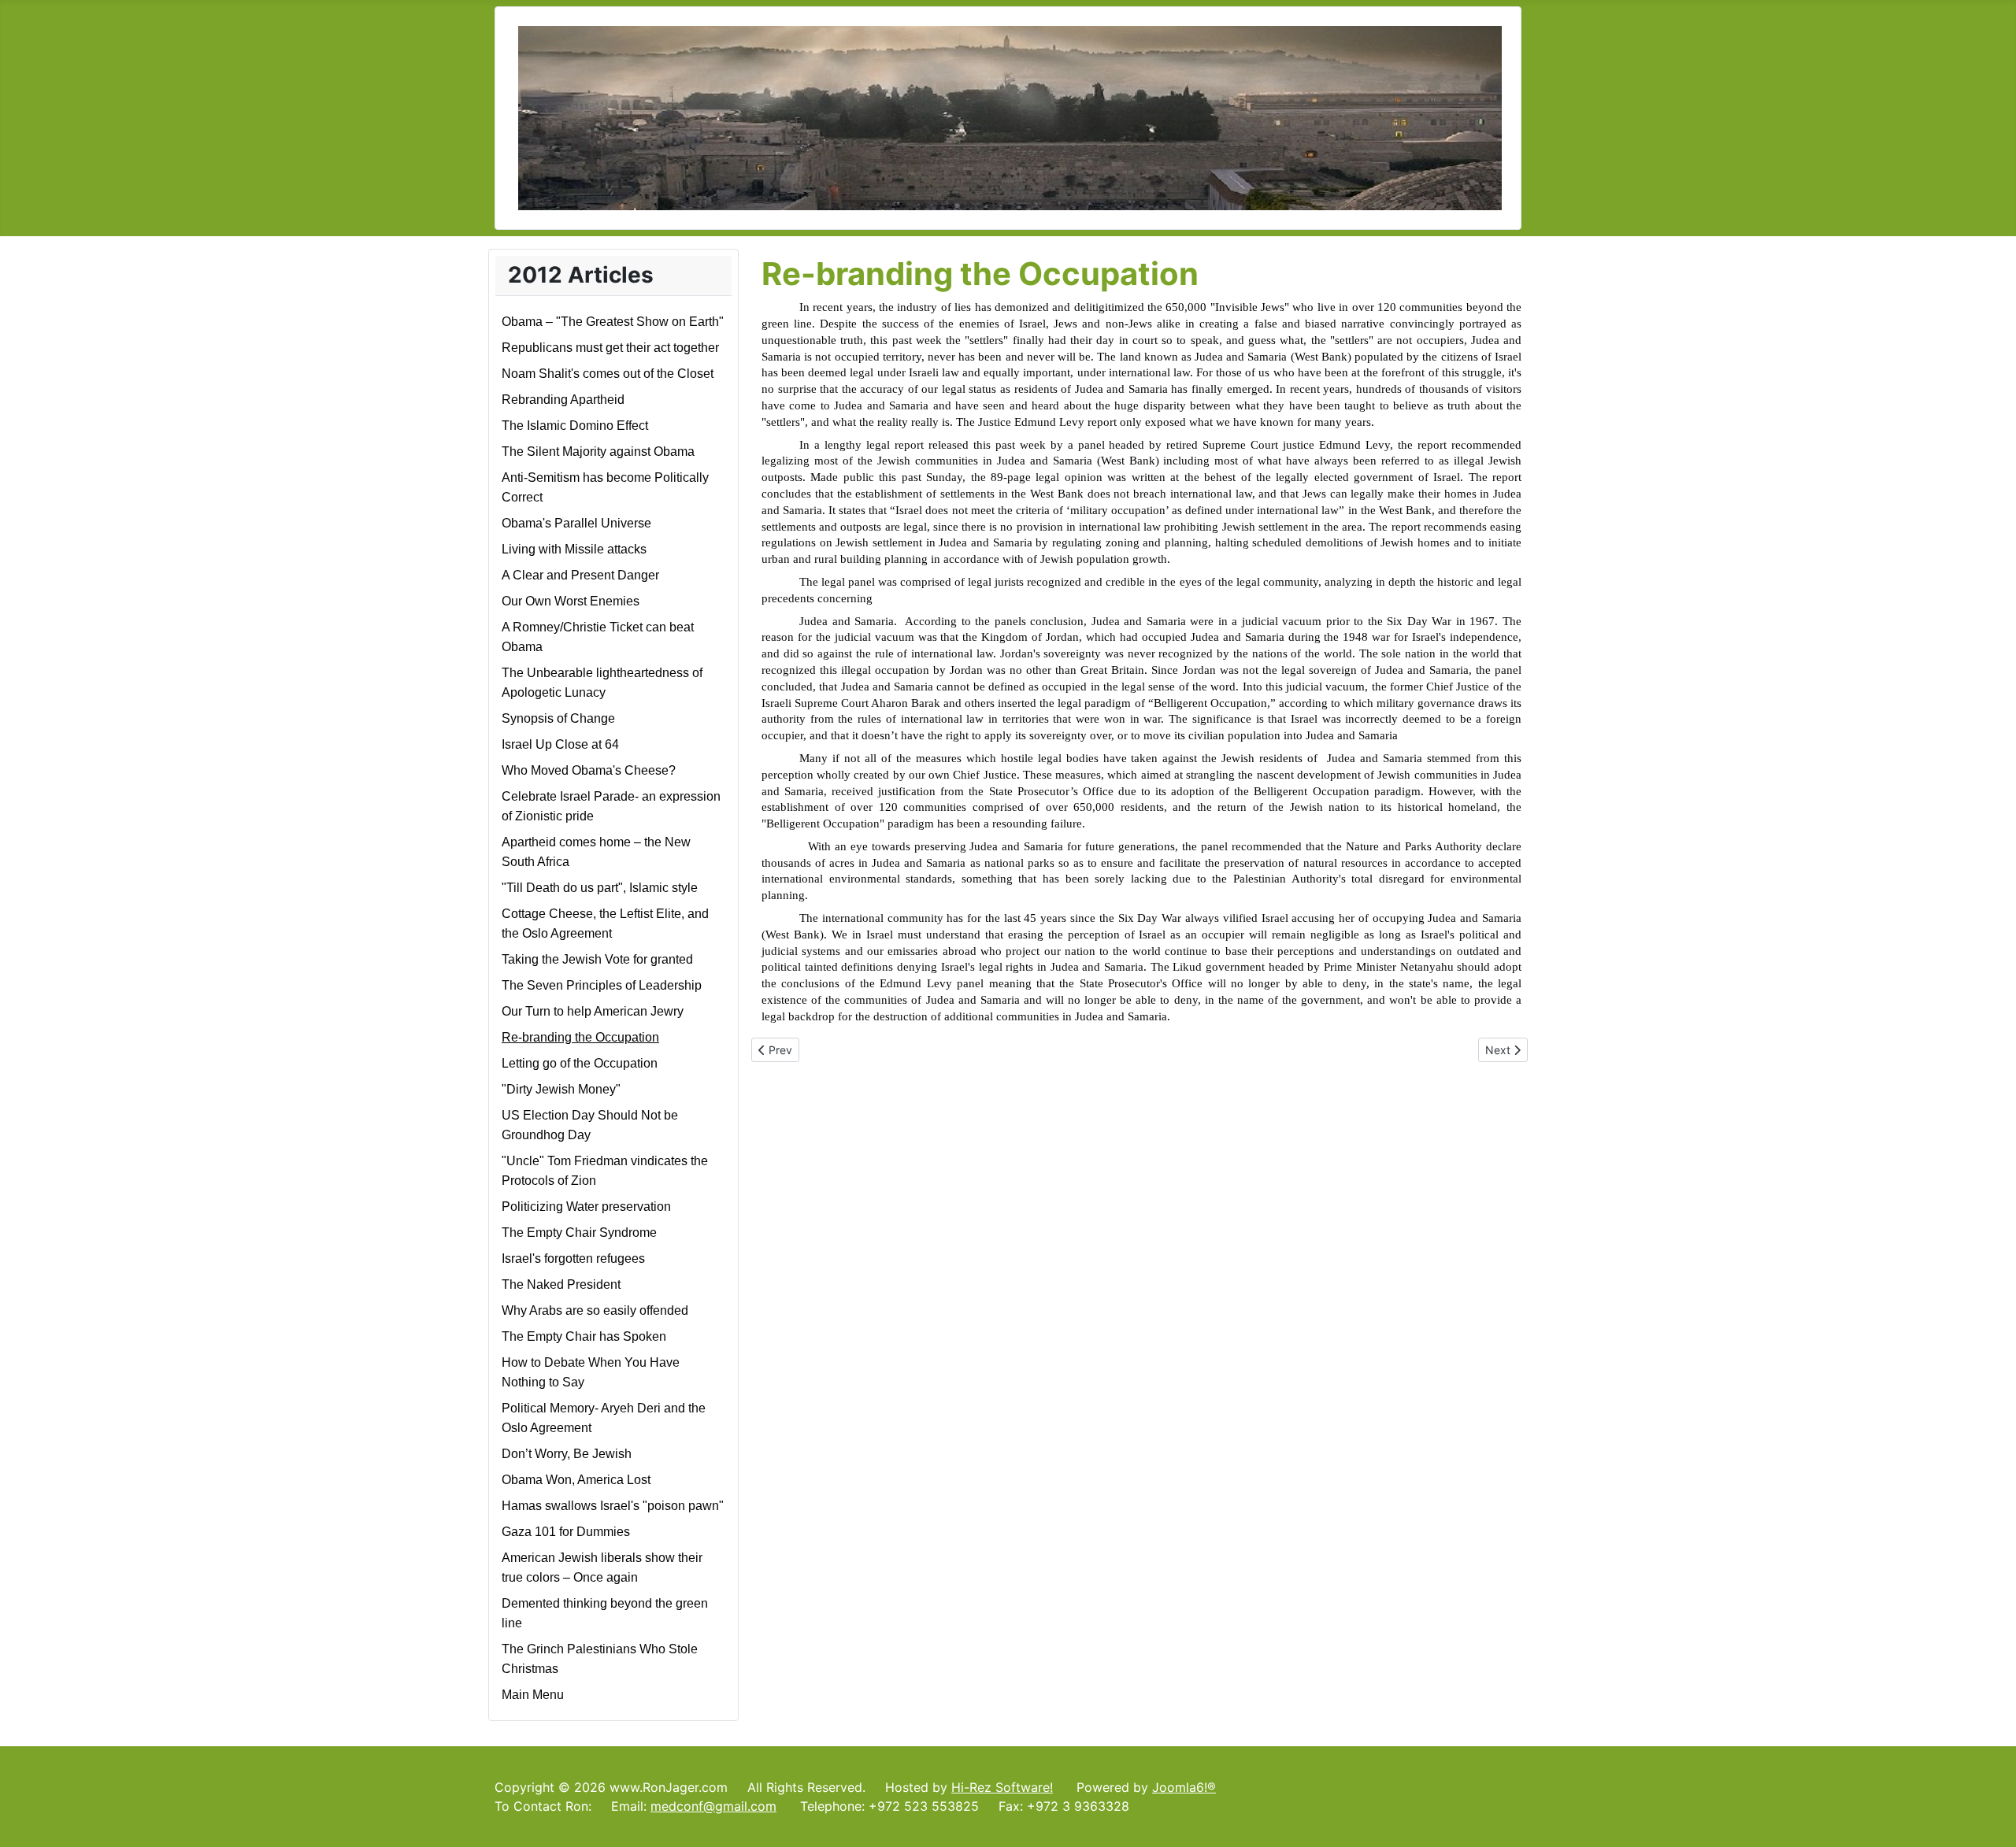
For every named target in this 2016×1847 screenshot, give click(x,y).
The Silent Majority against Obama (598, 452)
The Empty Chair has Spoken (584, 1336)
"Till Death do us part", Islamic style (600, 888)
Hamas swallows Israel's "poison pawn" (613, 1506)
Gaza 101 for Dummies (566, 1532)
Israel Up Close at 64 (560, 744)
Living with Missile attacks (574, 549)
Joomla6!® (1184, 1787)
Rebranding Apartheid (563, 400)
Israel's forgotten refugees (573, 1258)
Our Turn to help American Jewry (593, 1011)
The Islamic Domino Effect (575, 426)
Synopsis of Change (558, 718)
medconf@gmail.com (713, 1806)
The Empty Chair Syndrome (579, 1233)
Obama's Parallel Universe (576, 523)
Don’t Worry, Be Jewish (567, 1454)
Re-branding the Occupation (580, 1037)
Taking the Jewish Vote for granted (597, 959)
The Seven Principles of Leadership (602, 985)
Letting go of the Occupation (580, 1063)
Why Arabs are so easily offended (595, 1310)
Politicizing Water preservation (586, 1207)
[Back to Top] (1988, 1818)
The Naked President (561, 1284)
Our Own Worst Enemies (571, 601)
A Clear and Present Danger (580, 575)
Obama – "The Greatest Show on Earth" (613, 322)
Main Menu (533, 1695)
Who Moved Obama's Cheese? (589, 770)
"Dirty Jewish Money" (561, 1089)
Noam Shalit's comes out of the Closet (608, 374)
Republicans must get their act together (610, 348)
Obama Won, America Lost (576, 1480)
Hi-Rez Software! (1002, 1787)
